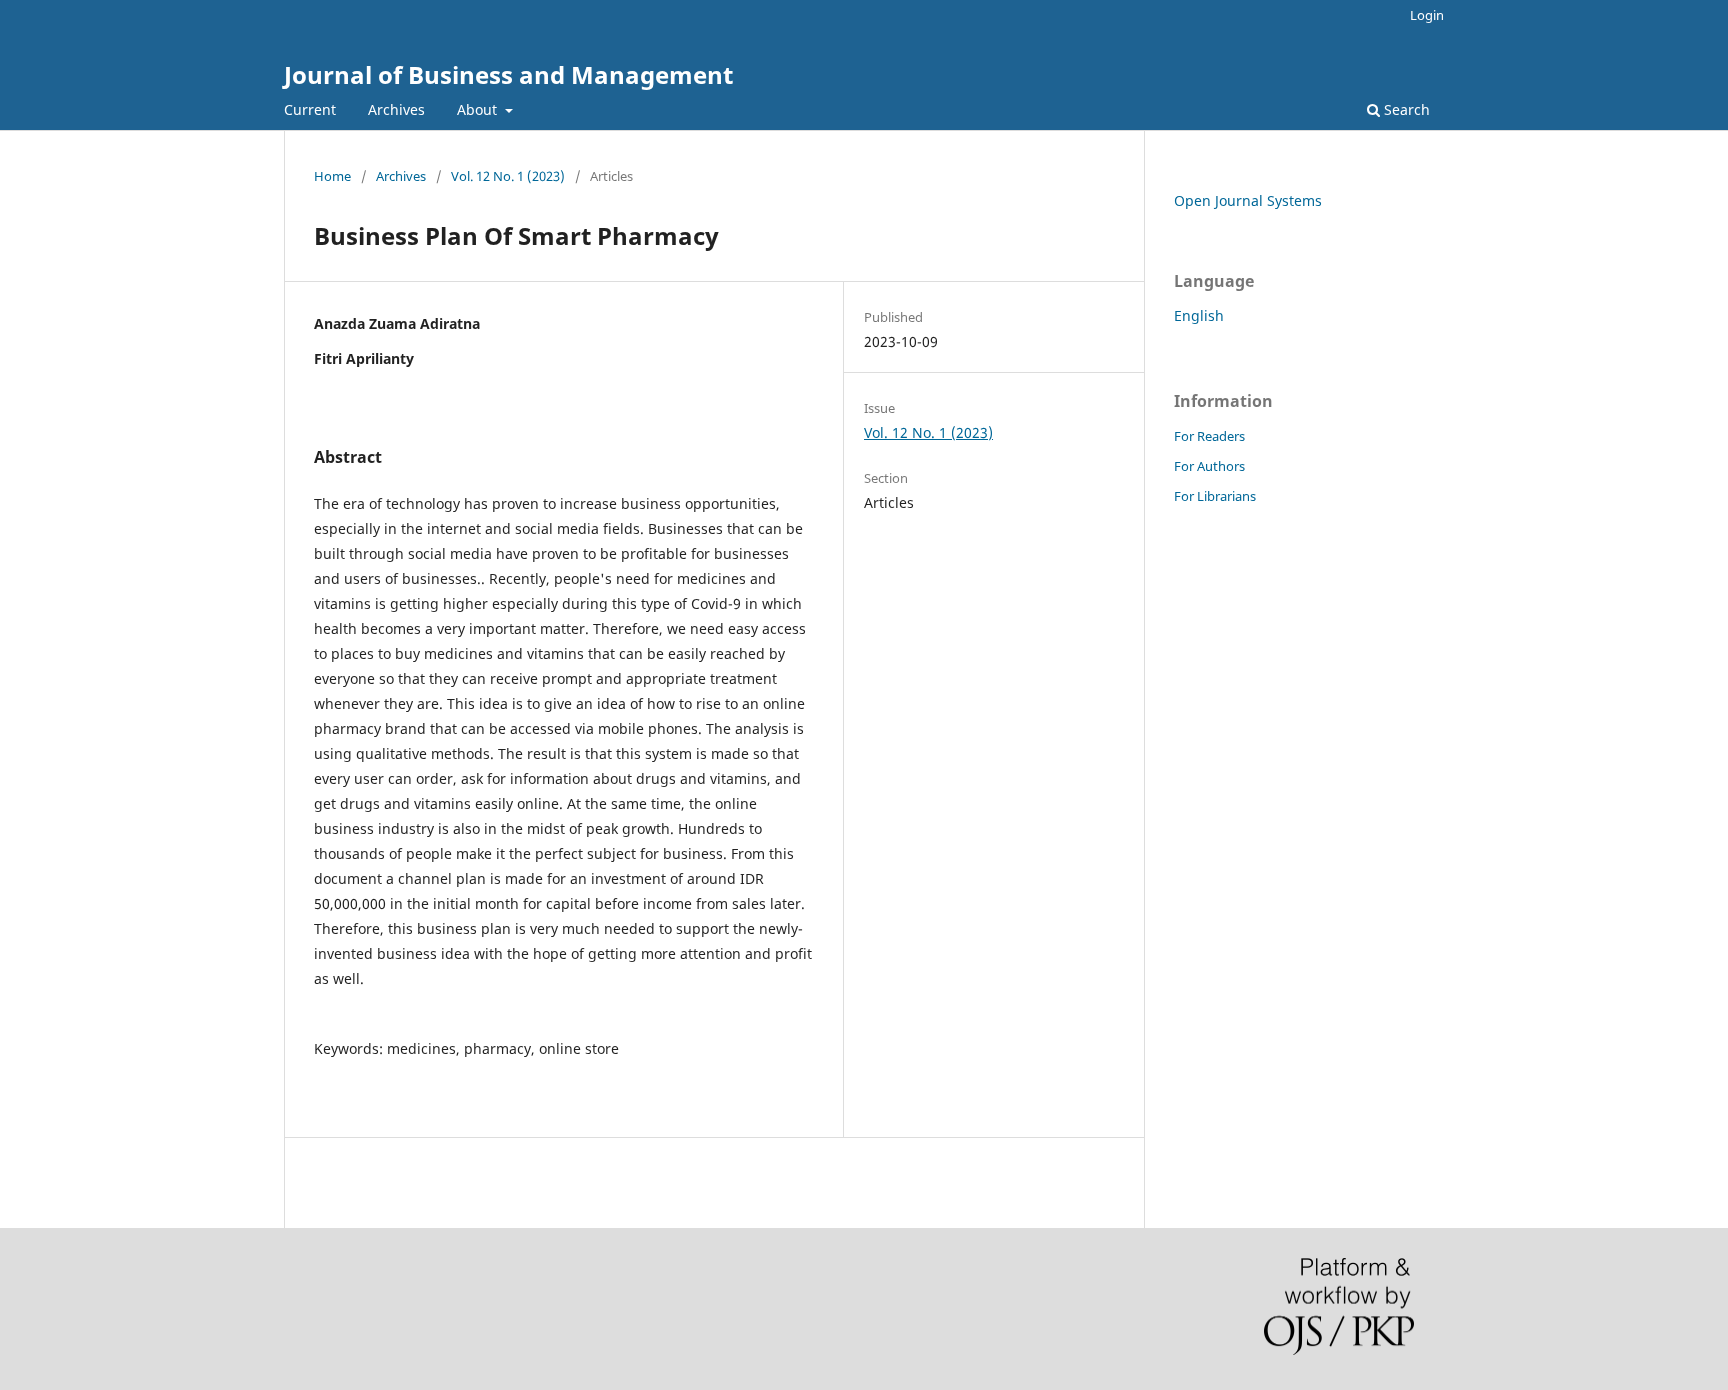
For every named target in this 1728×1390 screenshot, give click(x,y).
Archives (396, 109)
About (479, 109)
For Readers (1209, 436)
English (1199, 315)
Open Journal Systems (1248, 200)
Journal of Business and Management (508, 74)
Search (1405, 109)
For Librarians (1215, 496)
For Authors (1209, 466)
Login (1427, 15)
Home (332, 176)
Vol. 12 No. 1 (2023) (508, 176)
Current (310, 109)
